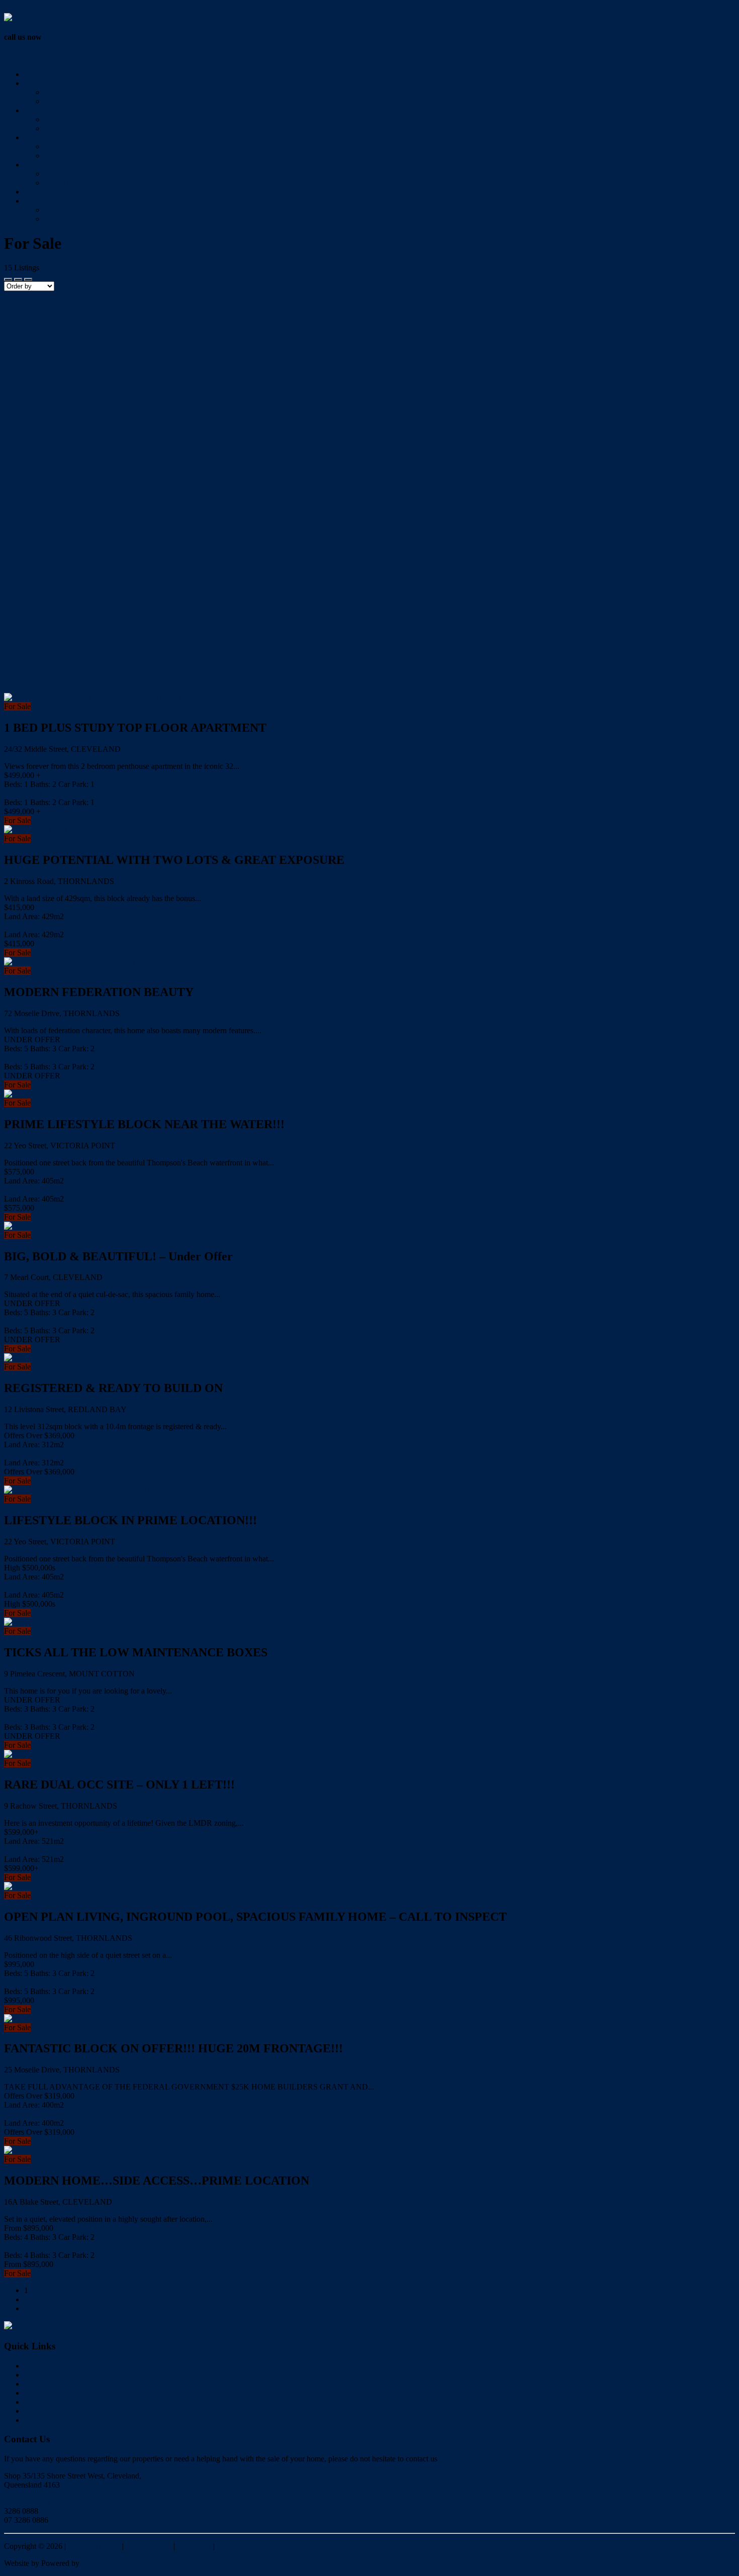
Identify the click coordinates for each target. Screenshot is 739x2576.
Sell (30, 110)
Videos (35, 192)
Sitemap (229, 2546)
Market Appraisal (72, 219)
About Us (40, 165)
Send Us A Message (76, 210)
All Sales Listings (72, 92)
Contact (36, 201)
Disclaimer (194, 2546)
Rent (32, 137)
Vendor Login (26, 8)
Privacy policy (149, 2546)
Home (34, 74)
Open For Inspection (77, 101)
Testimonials (64, 128)
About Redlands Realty (81, 174)
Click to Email (27, 2502)
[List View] (28, 279)
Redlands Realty (94, 2546)
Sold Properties (68, 119)
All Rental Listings (74, 146)
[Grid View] (18, 279)
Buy (31, 83)
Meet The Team (69, 183)
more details (23, 793)
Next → (37, 2308)
